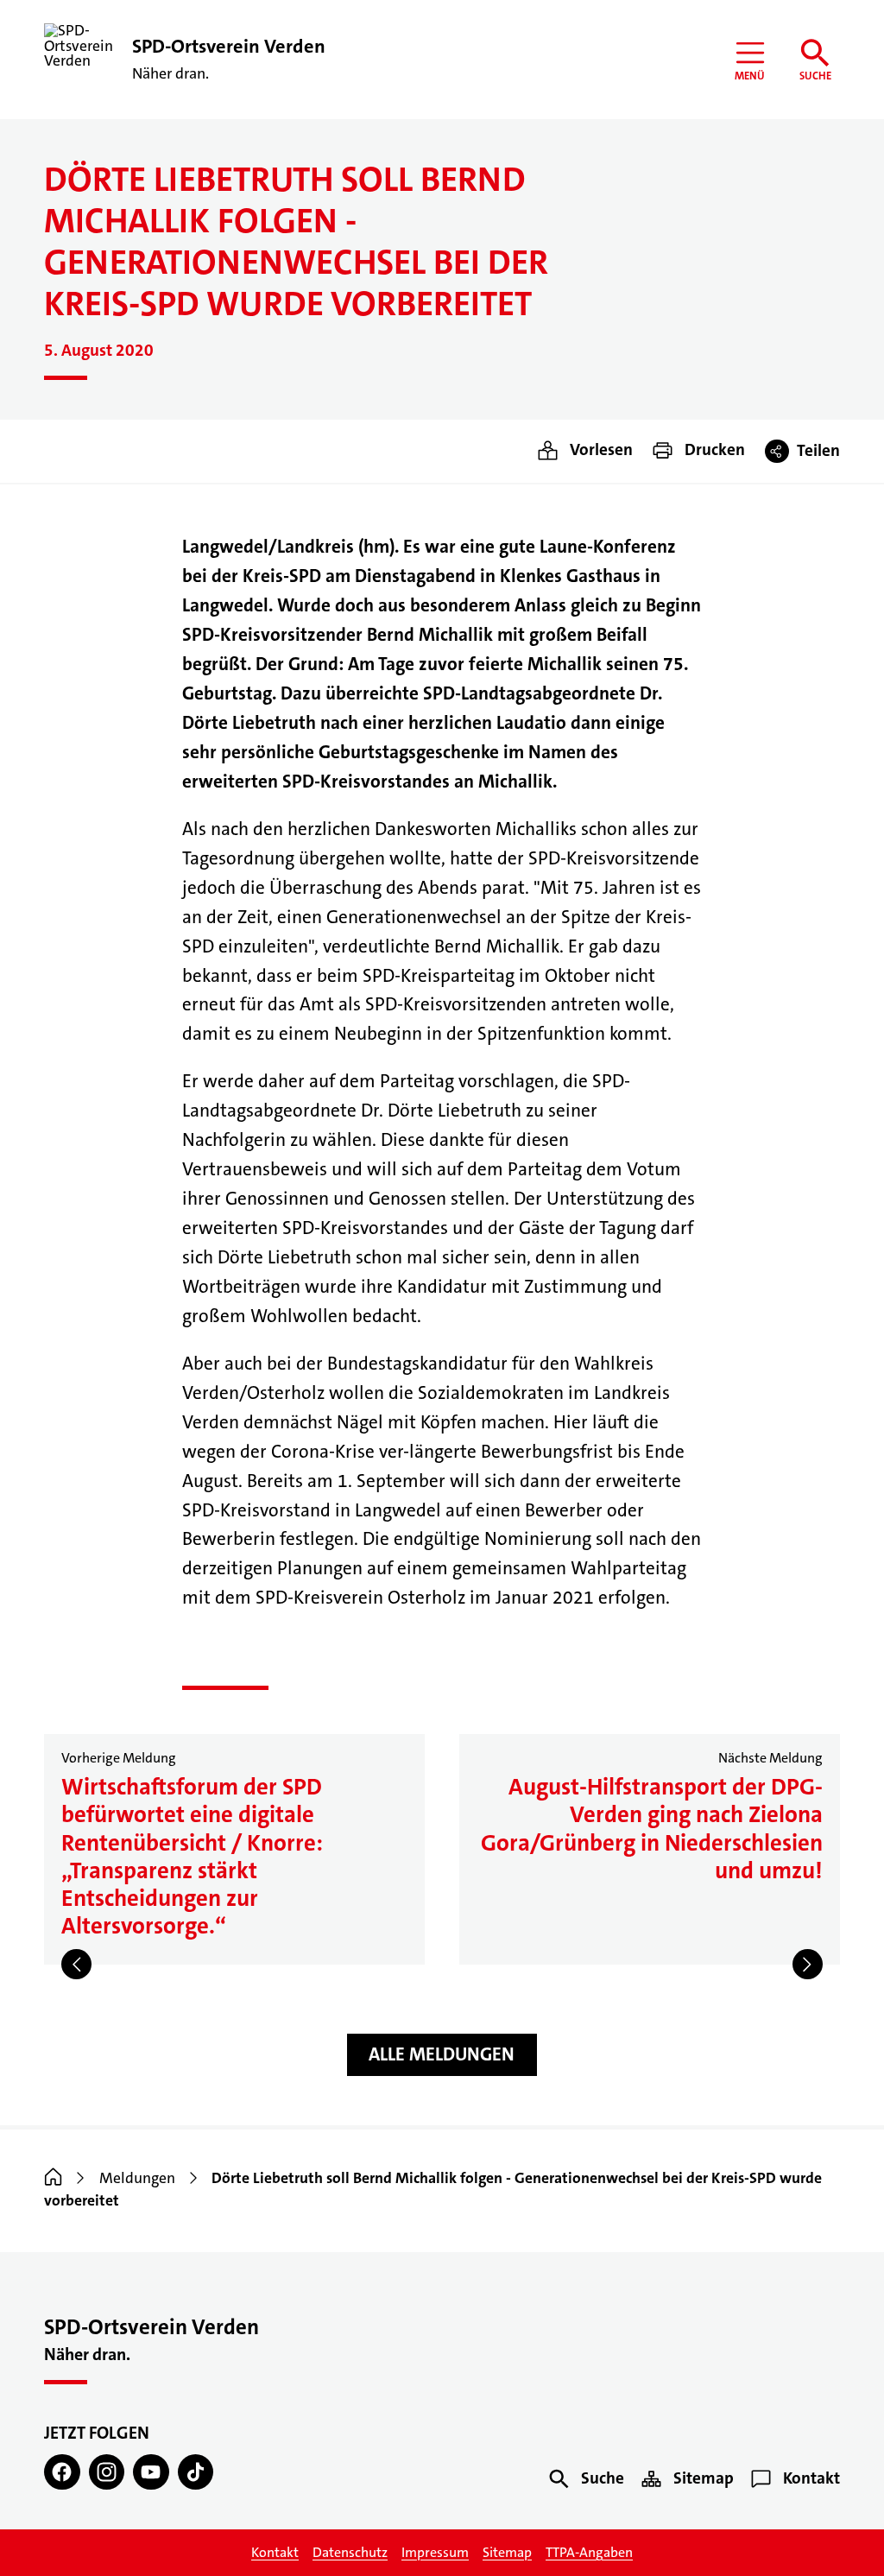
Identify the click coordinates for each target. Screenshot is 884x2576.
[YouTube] (151, 2472)
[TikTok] (196, 2472)
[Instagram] (107, 2472)
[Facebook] (62, 2472)
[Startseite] (53, 2178)
